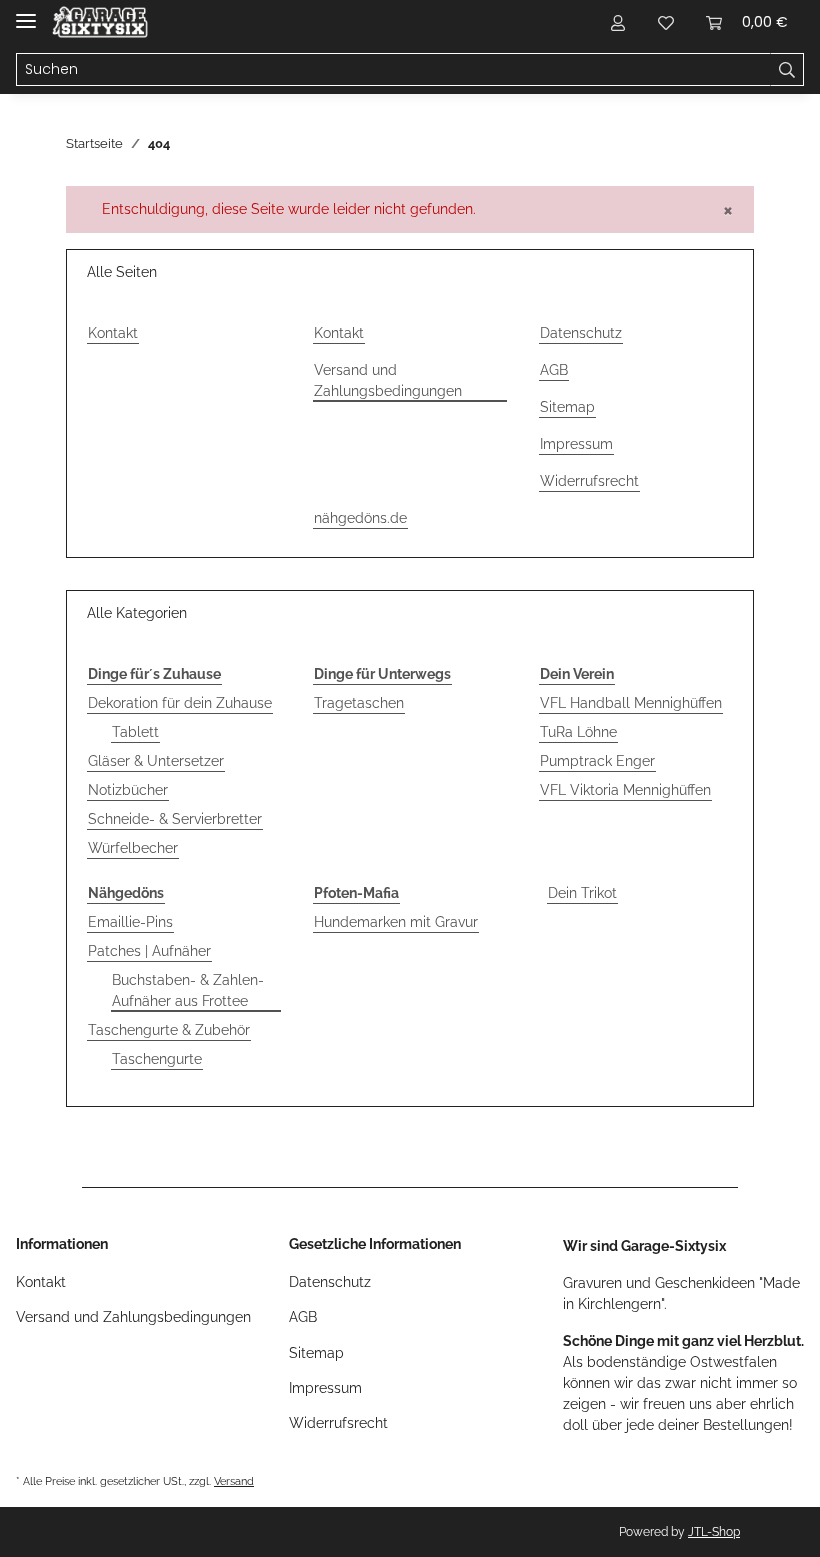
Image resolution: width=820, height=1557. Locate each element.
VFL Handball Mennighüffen (631, 703)
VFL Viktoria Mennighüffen (625, 790)
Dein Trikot (582, 893)
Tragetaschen (359, 703)
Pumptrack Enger (597, 761)
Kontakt (113, 333)
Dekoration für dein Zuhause (180, 703)
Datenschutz (581, 333)
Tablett (135, 732)
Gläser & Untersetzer (156, 761)
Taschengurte (157, 1059)
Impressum (576, 444)
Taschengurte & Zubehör (169, 1030)
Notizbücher (128, 790)
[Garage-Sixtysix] (100, 22)
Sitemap (567, 407)
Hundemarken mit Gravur (396, 922)
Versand (234, 1481)
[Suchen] (787, 70)
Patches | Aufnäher (149, 951)
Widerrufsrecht (589, 481)
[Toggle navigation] (26, 12)
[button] (618, 22)
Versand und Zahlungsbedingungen (388, 380)
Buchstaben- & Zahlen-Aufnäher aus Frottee (188, 990)
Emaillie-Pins (130, 922)
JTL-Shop (714, 1532)
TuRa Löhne (578, 732)
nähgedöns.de (360, 518)
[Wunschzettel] (666, 22)
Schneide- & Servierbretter (175, 819)
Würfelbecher (133, 848)
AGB (554, 370)
